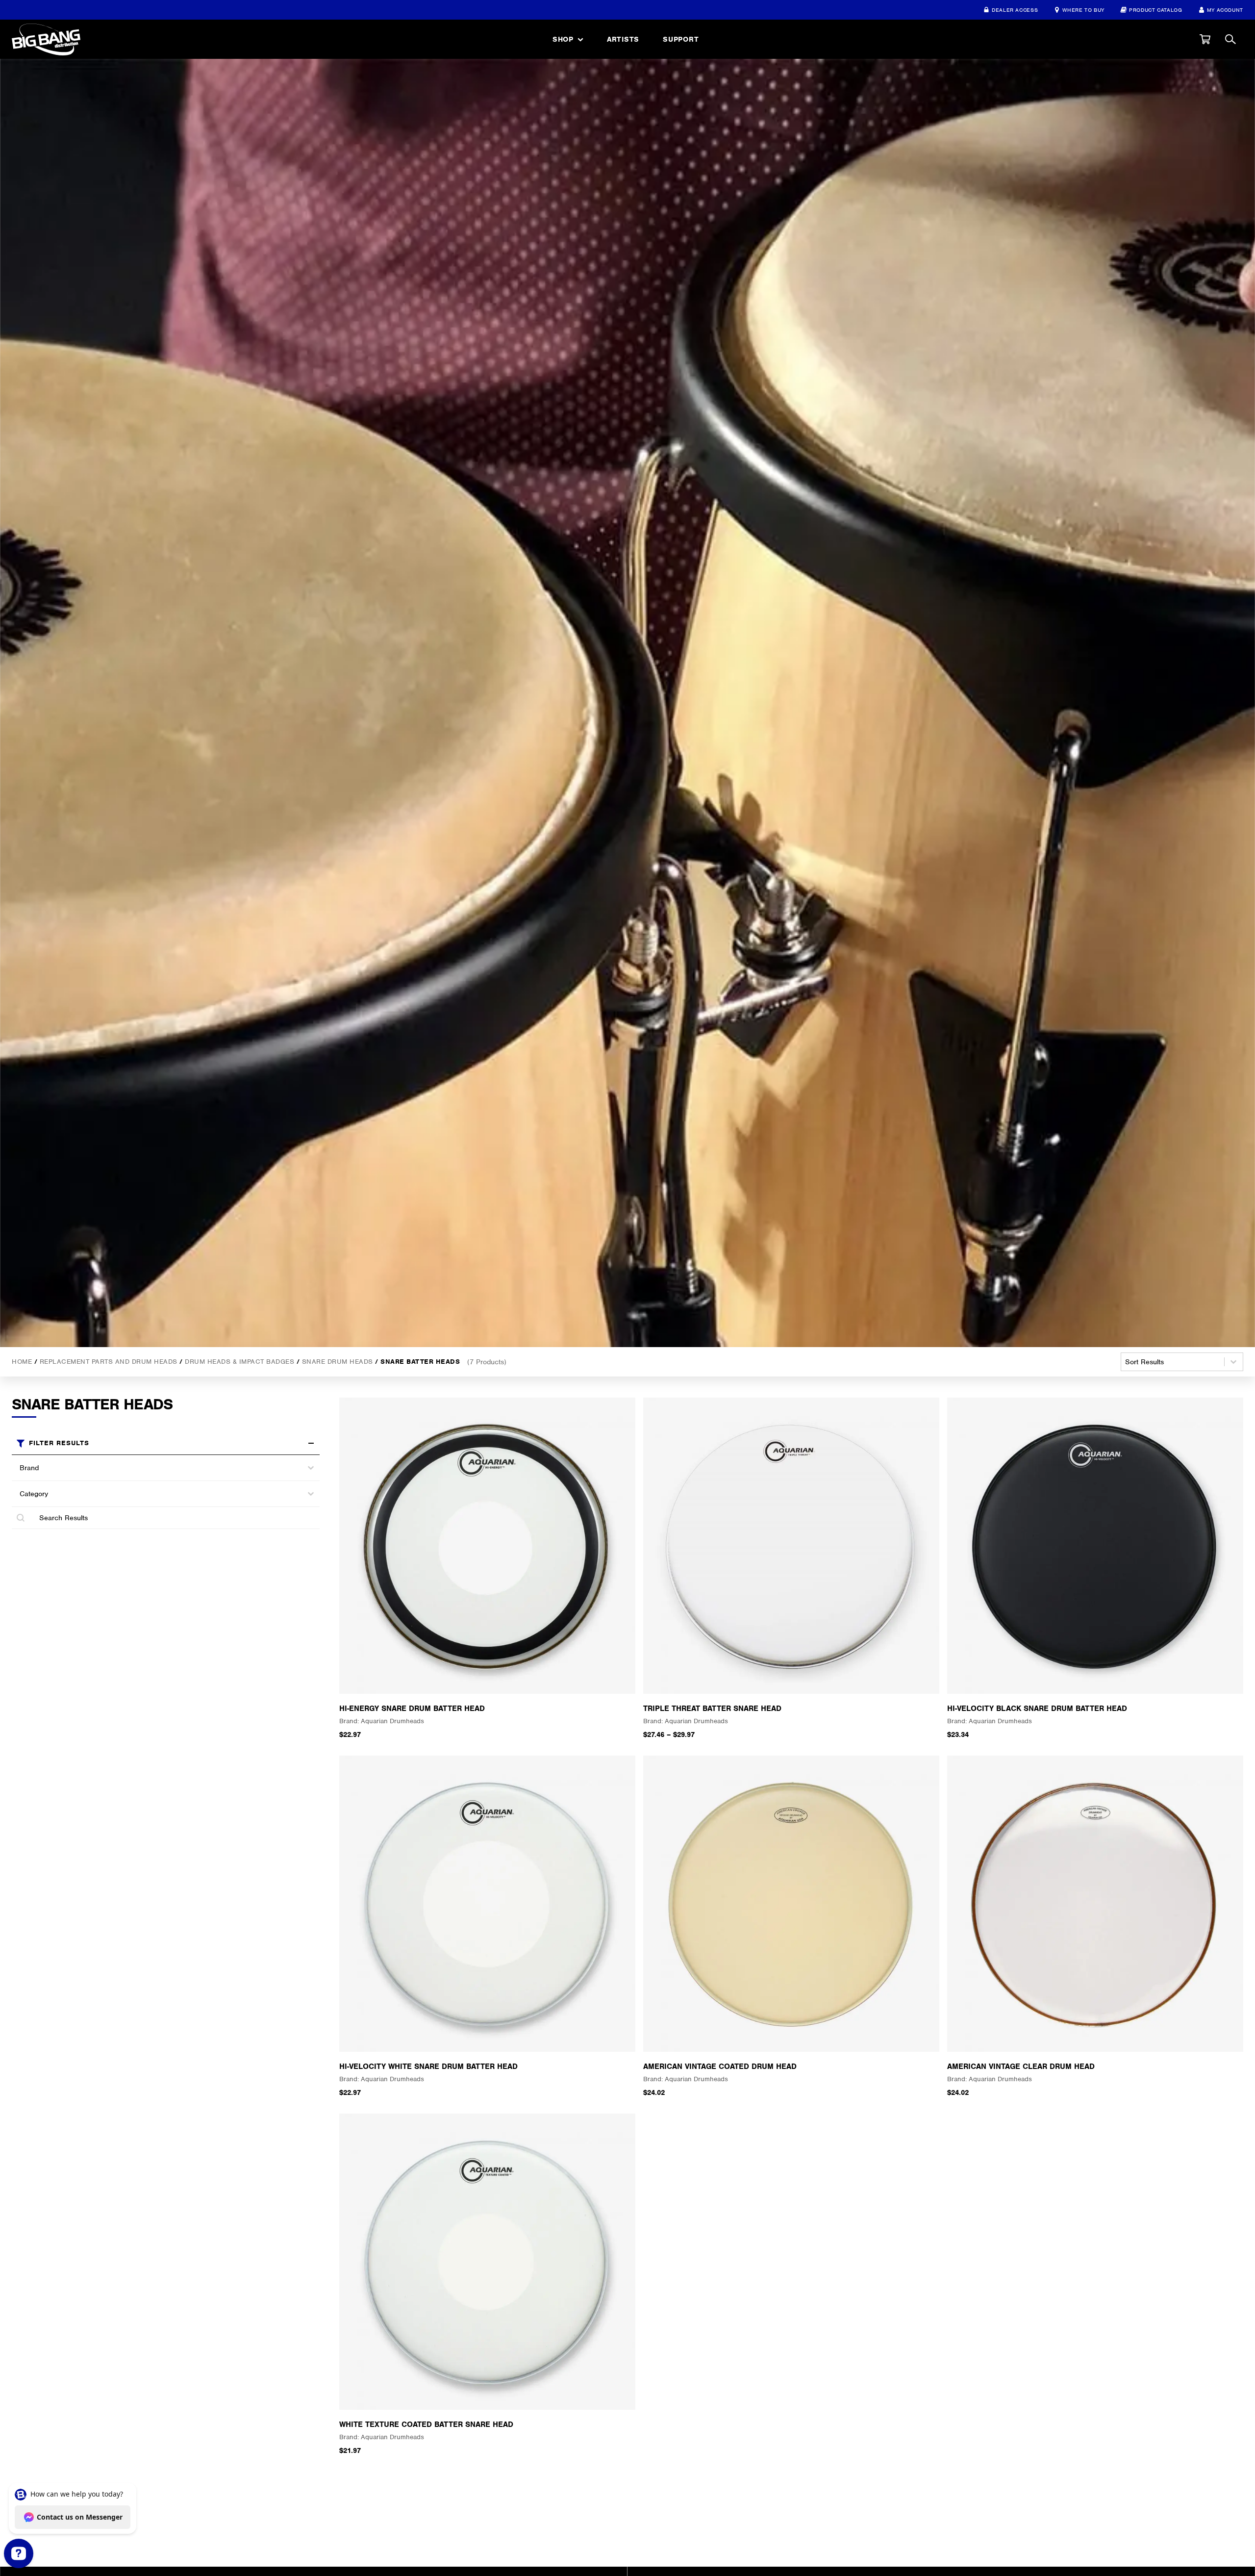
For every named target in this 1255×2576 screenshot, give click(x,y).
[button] (1205, 39)
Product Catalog (1156, 10)
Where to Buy (1083, 10)
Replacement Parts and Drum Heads (109, 1361)
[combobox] (157, 1468)
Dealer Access (1015, 10)
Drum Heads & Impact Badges (239, 1361)
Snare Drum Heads (338, 1361)
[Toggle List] (311, 1468)
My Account (1225, 10)
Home (22, 1361)
